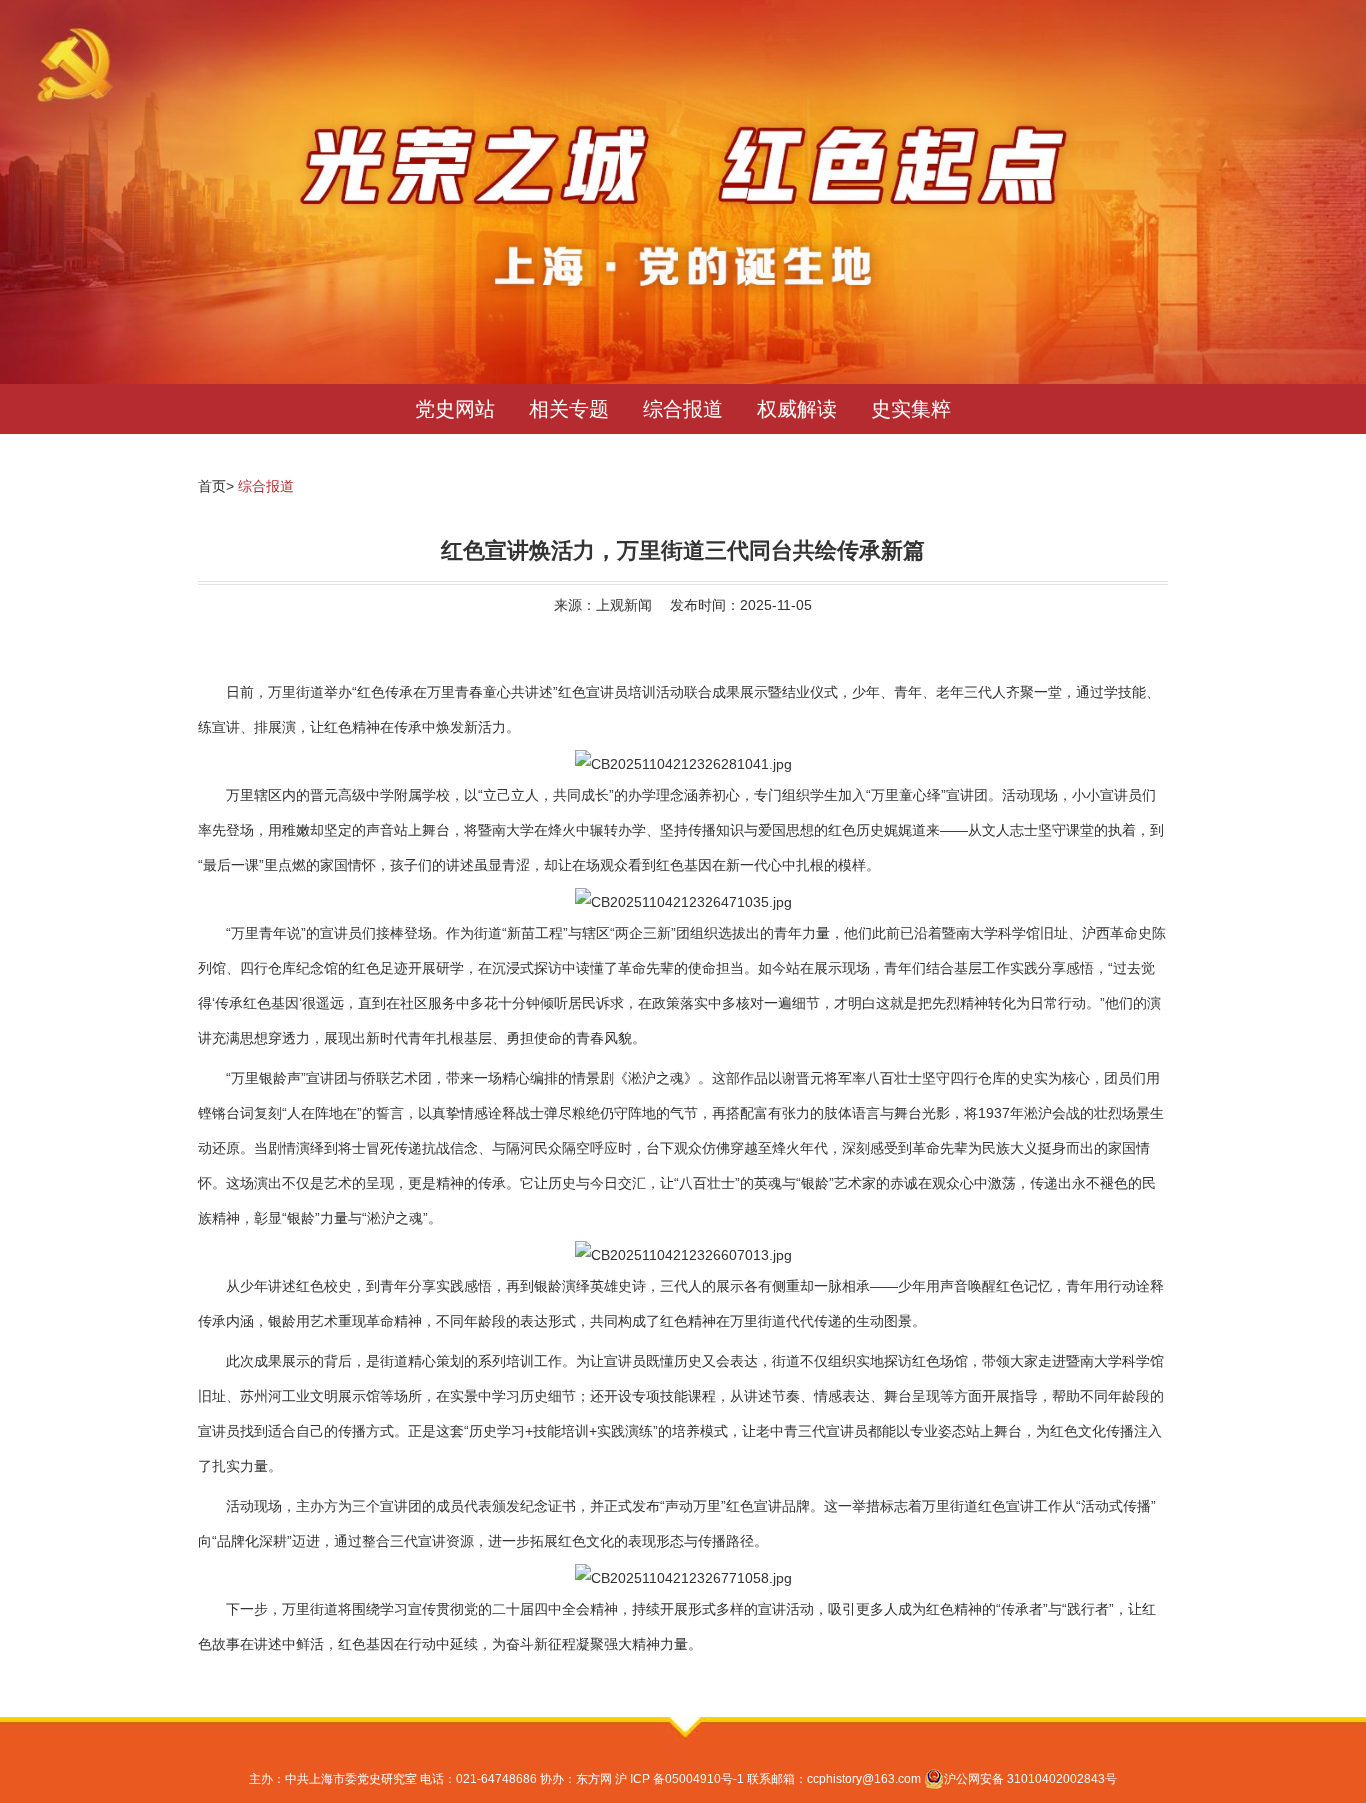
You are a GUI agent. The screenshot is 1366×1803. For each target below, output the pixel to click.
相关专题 (569, 409)
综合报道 (683, 409)
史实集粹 (911, 409)
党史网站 (455, 409)
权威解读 (797, 409)
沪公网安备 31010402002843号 (1030, 1779)
